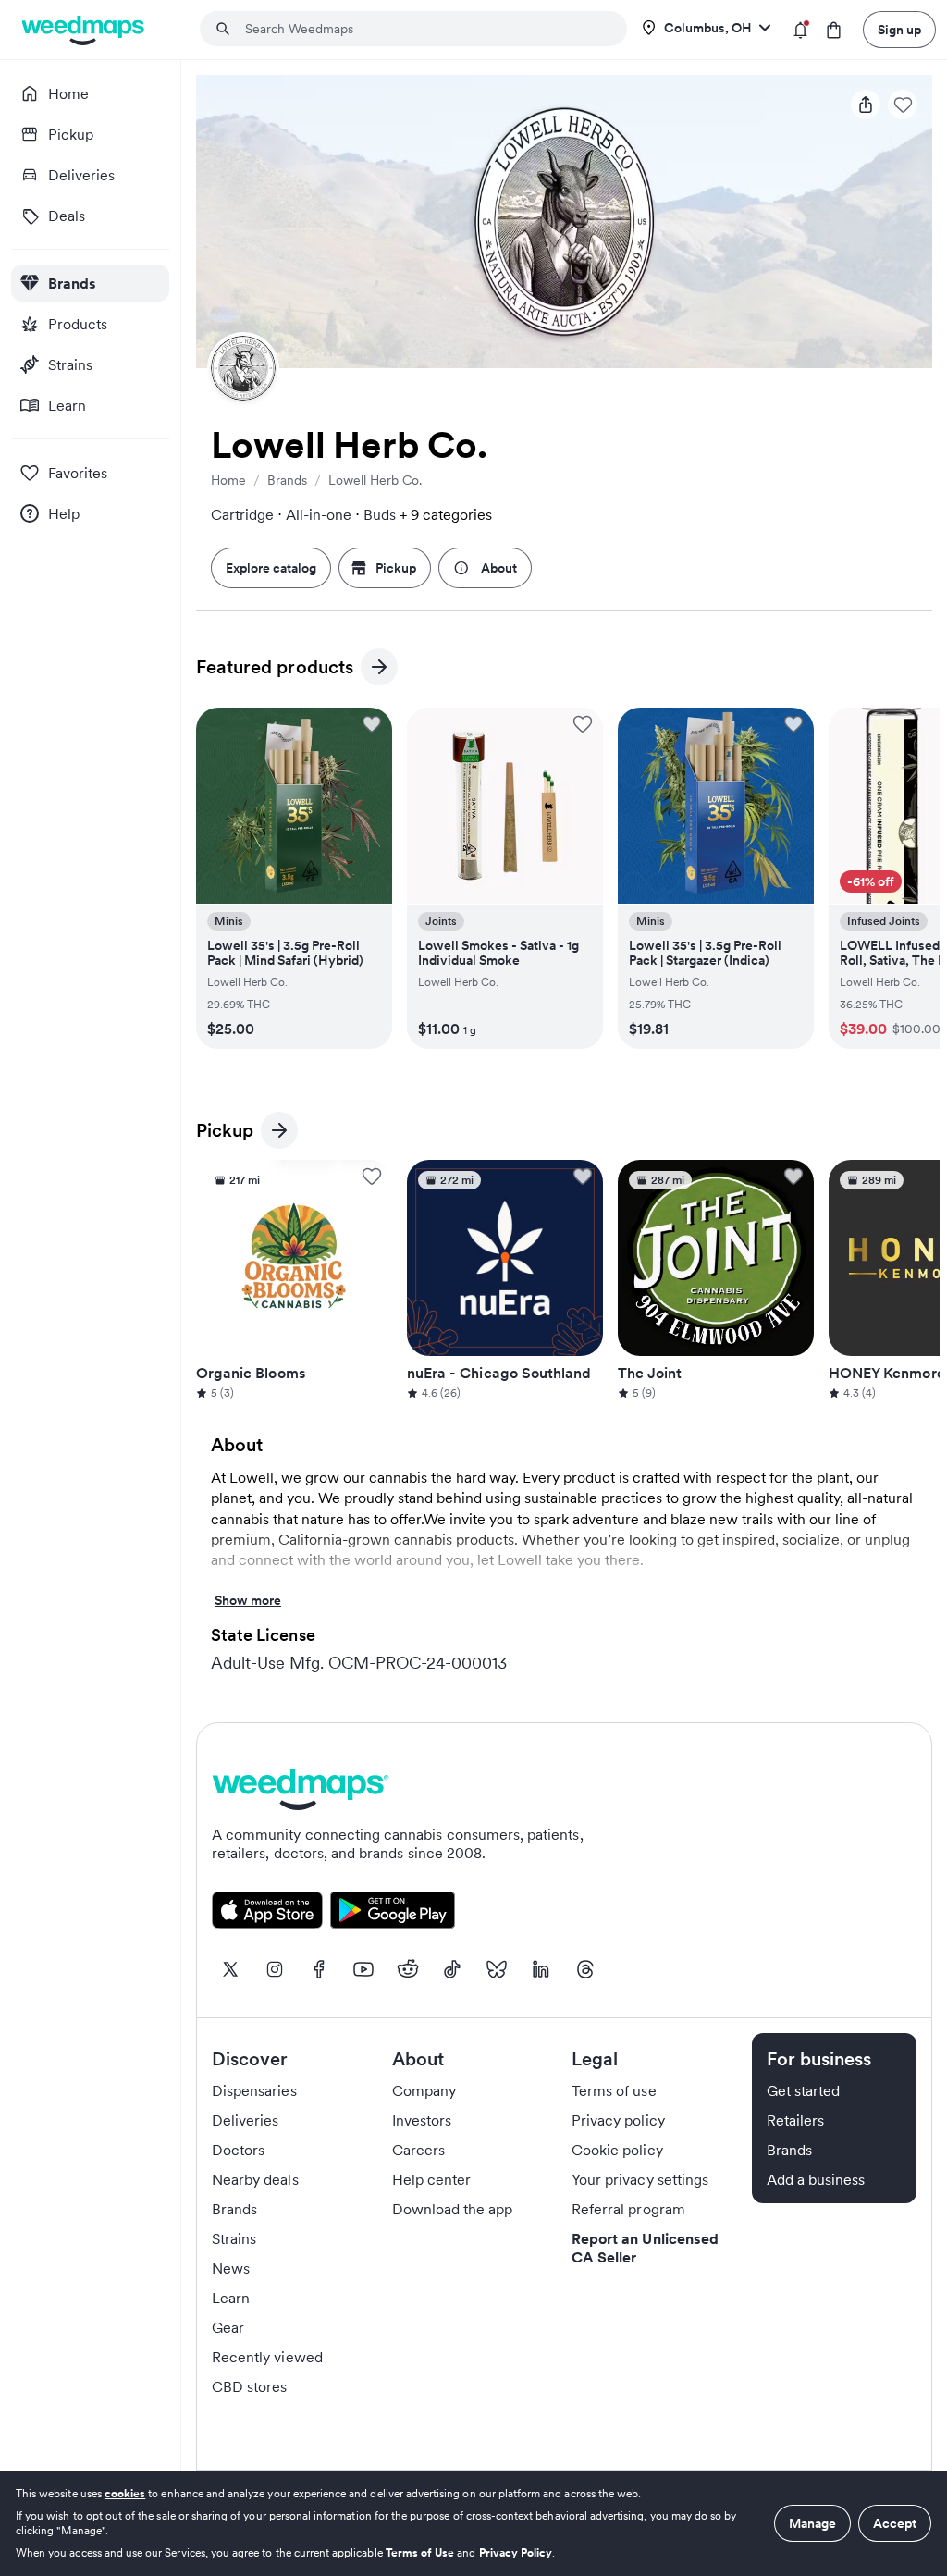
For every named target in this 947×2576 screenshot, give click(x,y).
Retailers (795, 2120)
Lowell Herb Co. (375, 480)
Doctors (238, 2150)
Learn (231, 2298)
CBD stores (250, 2386)
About (499, 568)
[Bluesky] (497, 1969)
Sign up (899, 30)
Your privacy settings (640, 2179)
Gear (228, 2327)
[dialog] (473, 2523)
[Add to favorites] (372, 724)
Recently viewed (267, 2357)
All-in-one (319, 514)
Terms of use (614, 2090)
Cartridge (242, 514)
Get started (804, 2090)
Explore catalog (271, 568)
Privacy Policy (516, 2552)
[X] (230, 1969)
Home (228, 480)
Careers (418, 2150)
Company (424, 2090)
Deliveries (246, 2120)
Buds (380, 514)
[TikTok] (452, 1969)
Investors (422, 2120)
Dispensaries (254, 2090)
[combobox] (424, 29)
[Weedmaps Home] (85, 30)
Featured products (275, 670)
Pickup (396, 568)
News (231, 2268)
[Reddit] (408, 1969)
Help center (432, 2179)
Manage (812, 2523)
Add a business (816, 2179)
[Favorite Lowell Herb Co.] (903, 105)
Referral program (628, 2209)
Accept (895, 2523)
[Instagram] (275, 1969)
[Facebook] (319, 1969)
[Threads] (585, 1969)
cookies (125, 2493)
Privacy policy (618, 2120)
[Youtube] (363, 1969)
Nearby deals (255, 2179)
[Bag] (834, 30)
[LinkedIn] (541, 1969)
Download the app (453, 2209)
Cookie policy (617, 2150)
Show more (248, 1602)
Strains (234, 2238)
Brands (287, 480)
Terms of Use (420, 2552)
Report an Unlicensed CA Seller (645, 2248)
